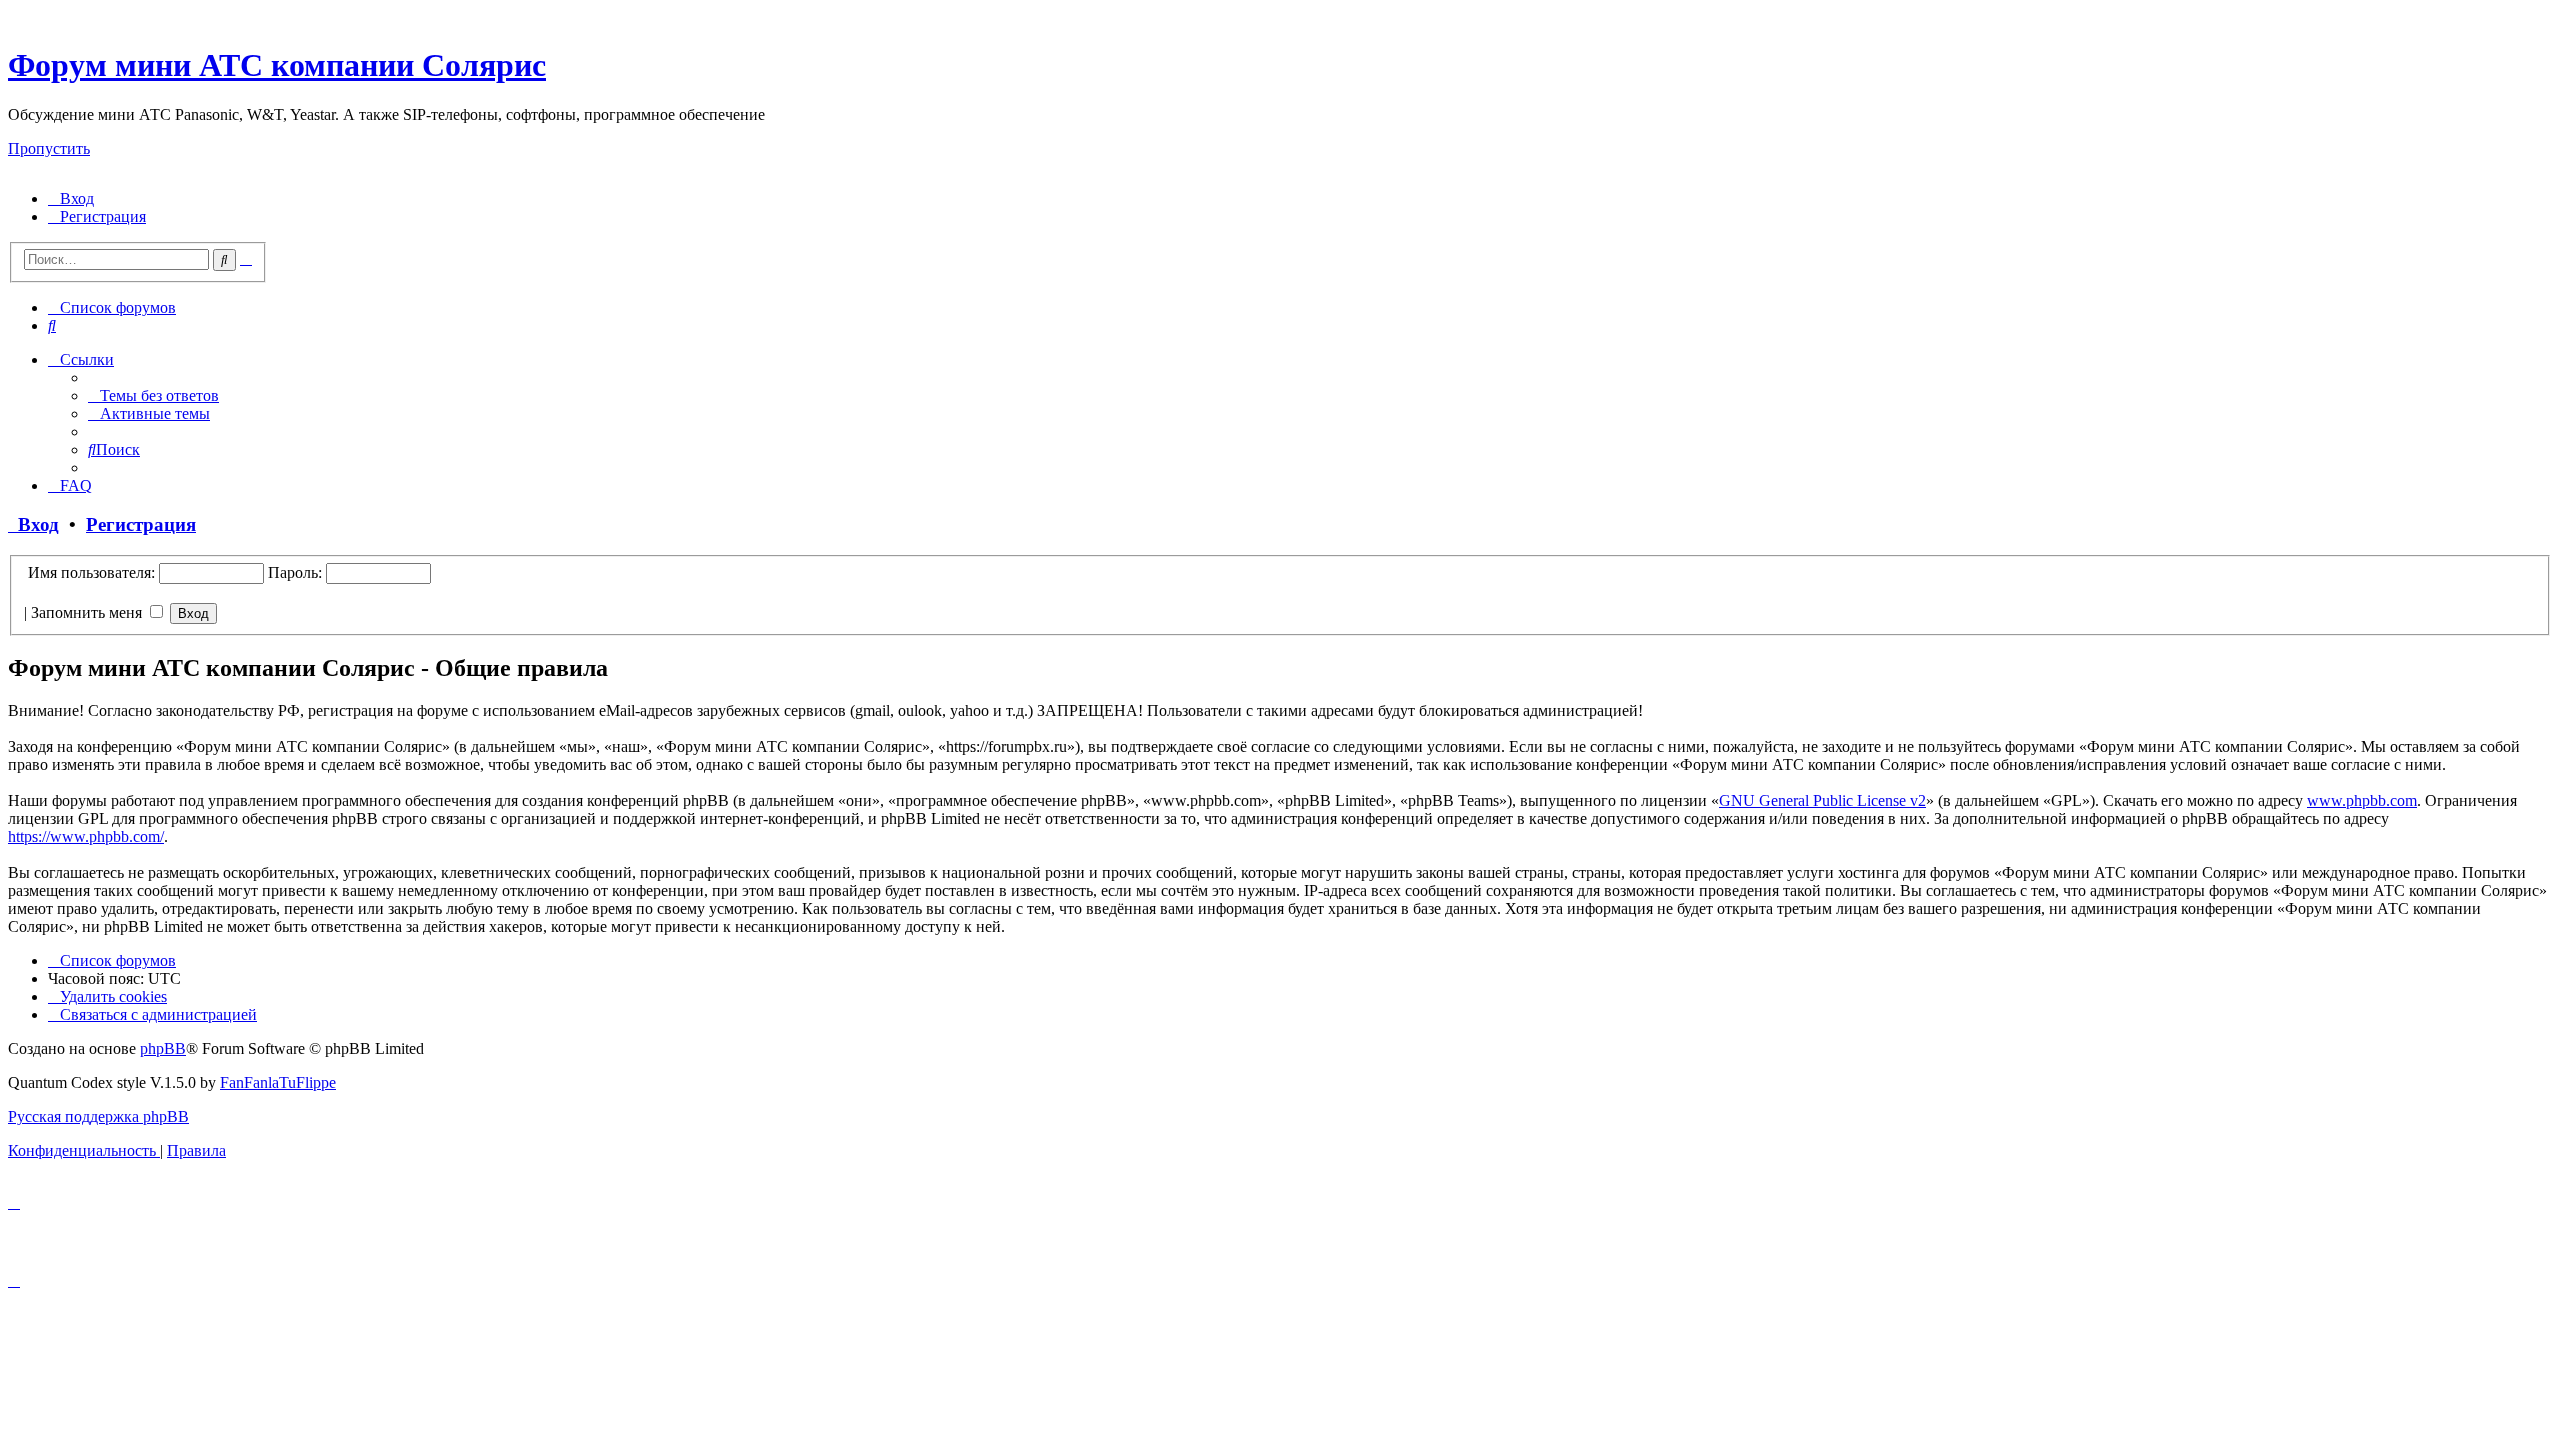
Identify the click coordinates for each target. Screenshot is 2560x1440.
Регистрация (141, 524)
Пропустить (49, 148)
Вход (33, 524)
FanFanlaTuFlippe (278, 1082)
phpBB (163, 1048)
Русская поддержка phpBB (98, 1116)
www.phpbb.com (2362, 800)
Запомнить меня (88, 612)
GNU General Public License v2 (1822, 800)
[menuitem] (71, 198)
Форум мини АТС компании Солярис (277, 65)
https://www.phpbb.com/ (86, 836)
